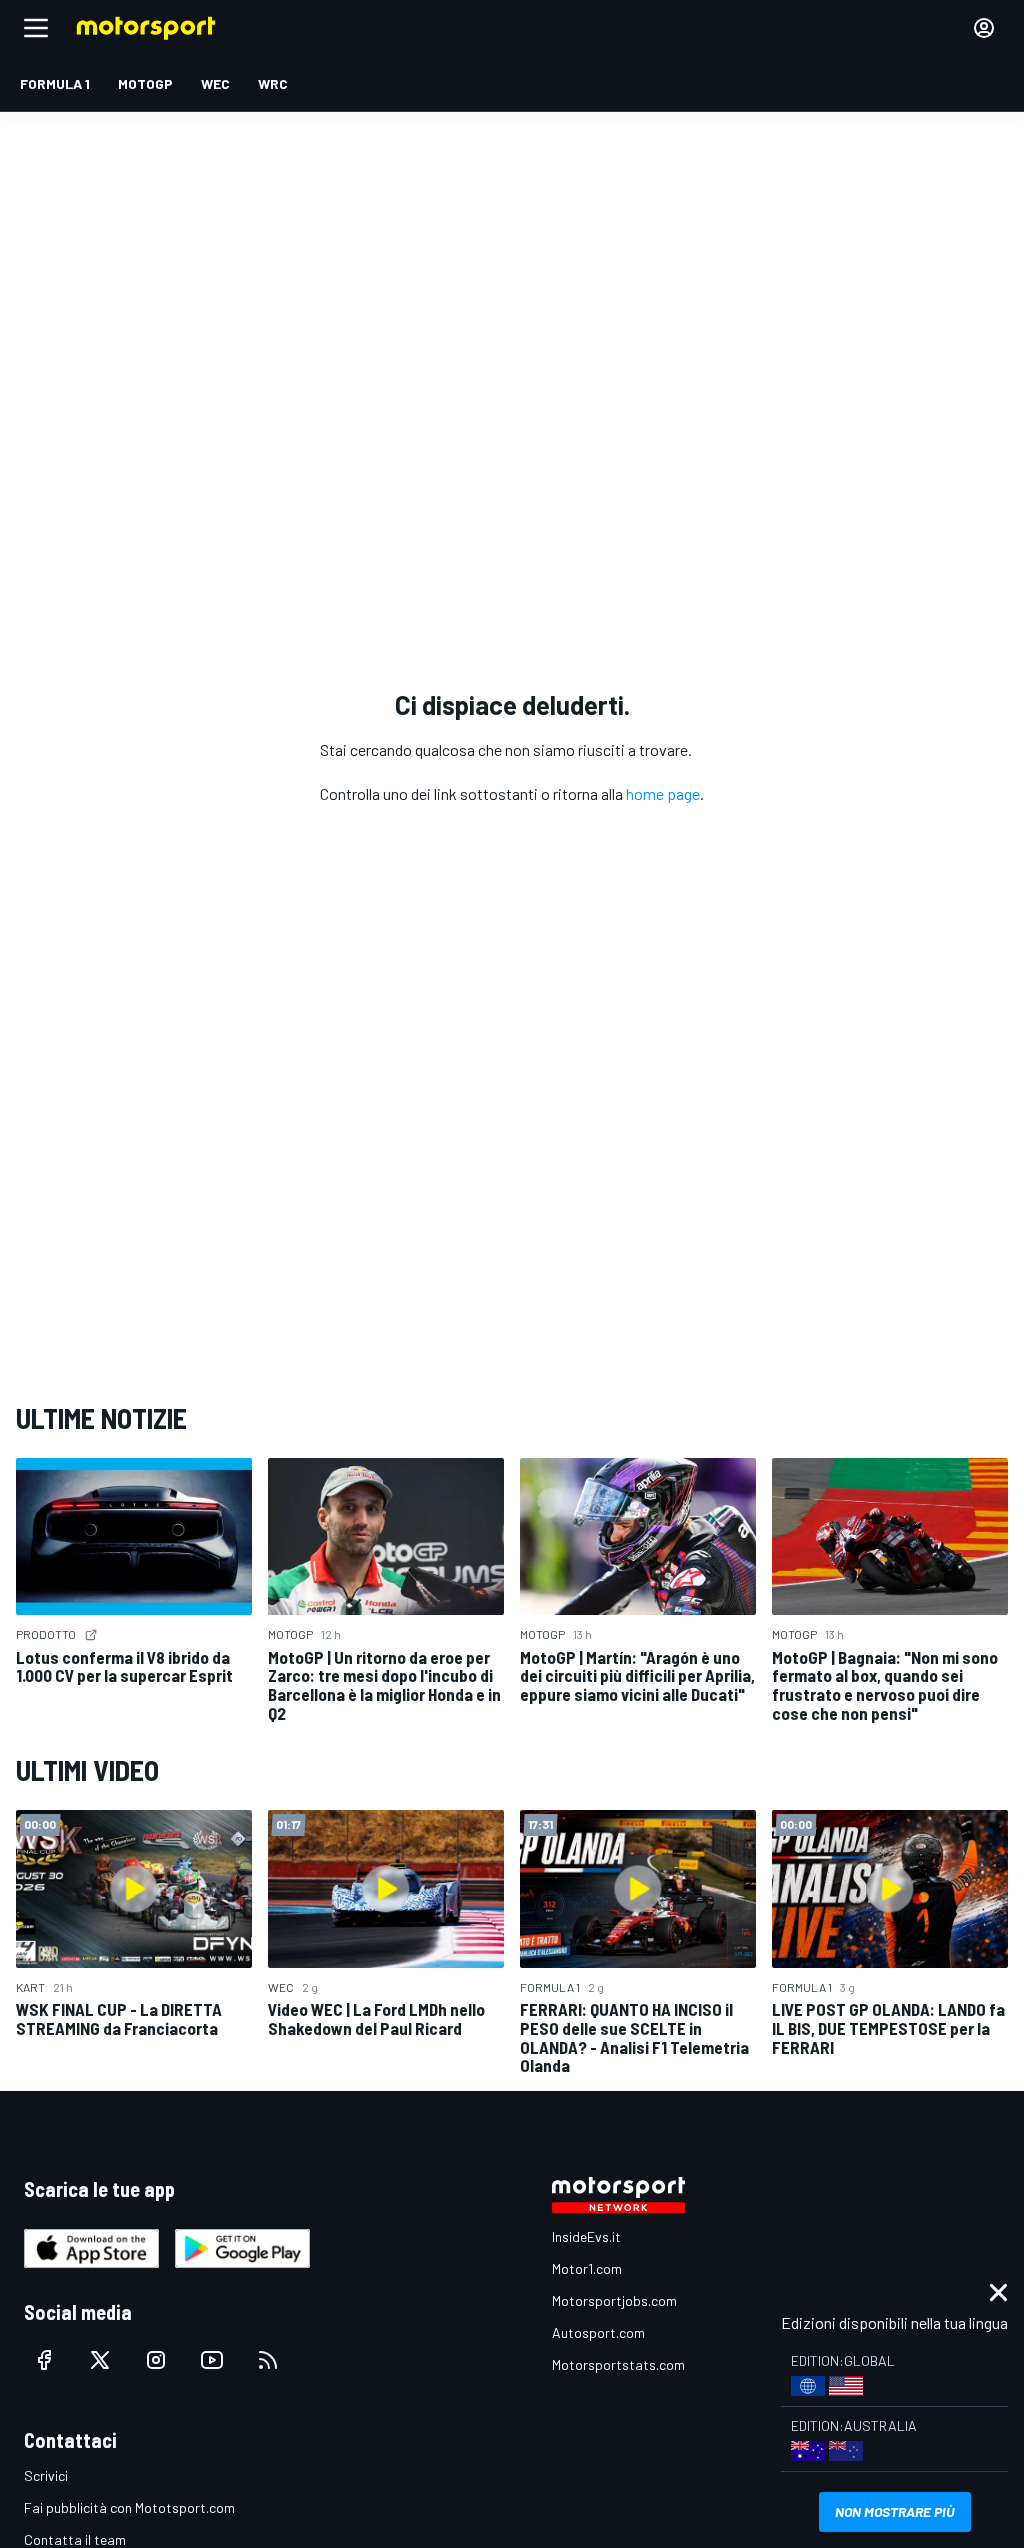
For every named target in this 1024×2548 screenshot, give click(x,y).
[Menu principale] (36, 28)
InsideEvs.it (586, 2236)
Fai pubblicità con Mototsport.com (129, 2507)
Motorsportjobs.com (614, 2300)
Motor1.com (587, 2268)
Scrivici (46, 2475)
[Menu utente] (984, 28)
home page (663, 793)
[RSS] (268, 2360)
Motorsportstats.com (618, 2364)
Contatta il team (75, 2539)
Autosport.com (598, 2332)
